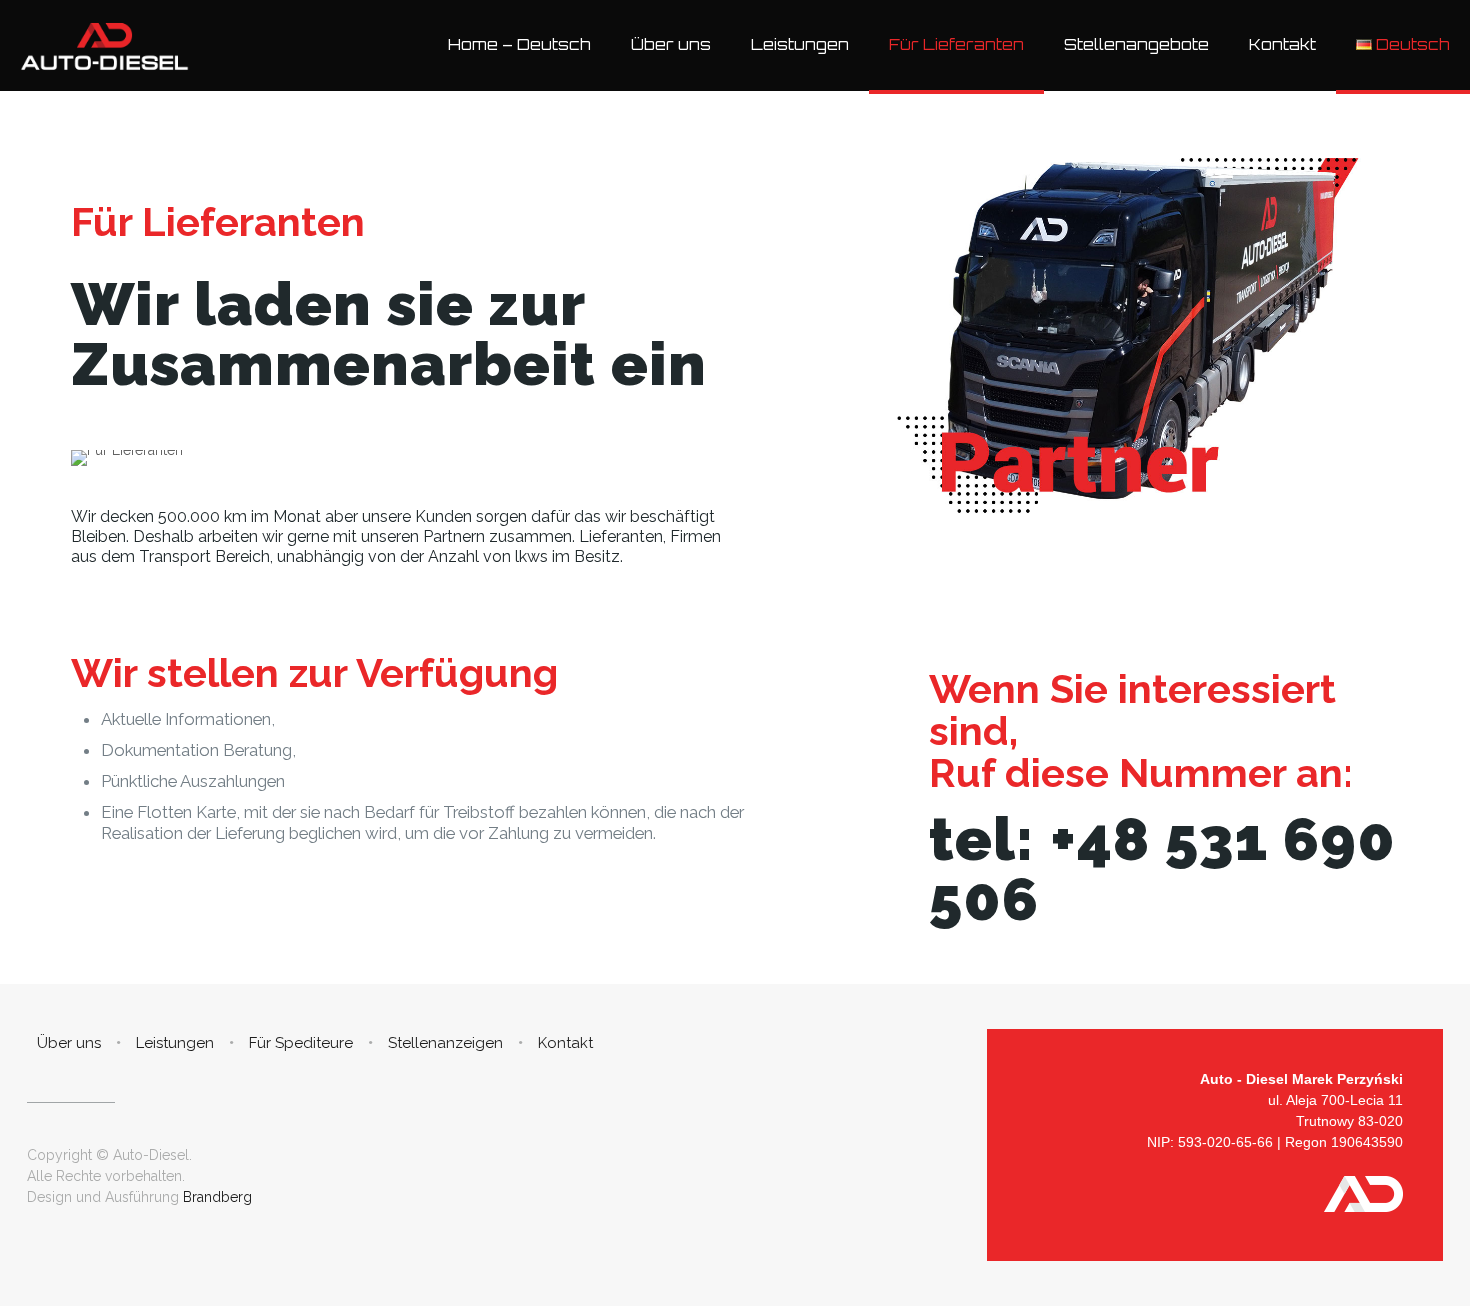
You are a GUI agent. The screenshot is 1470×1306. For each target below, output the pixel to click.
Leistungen (175, 1043)
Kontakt (565, 1043)
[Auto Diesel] (104, 45)
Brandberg (215, 1197)
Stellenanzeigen (445, 1043)
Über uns (69, 1043)
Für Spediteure (301, 1043)
